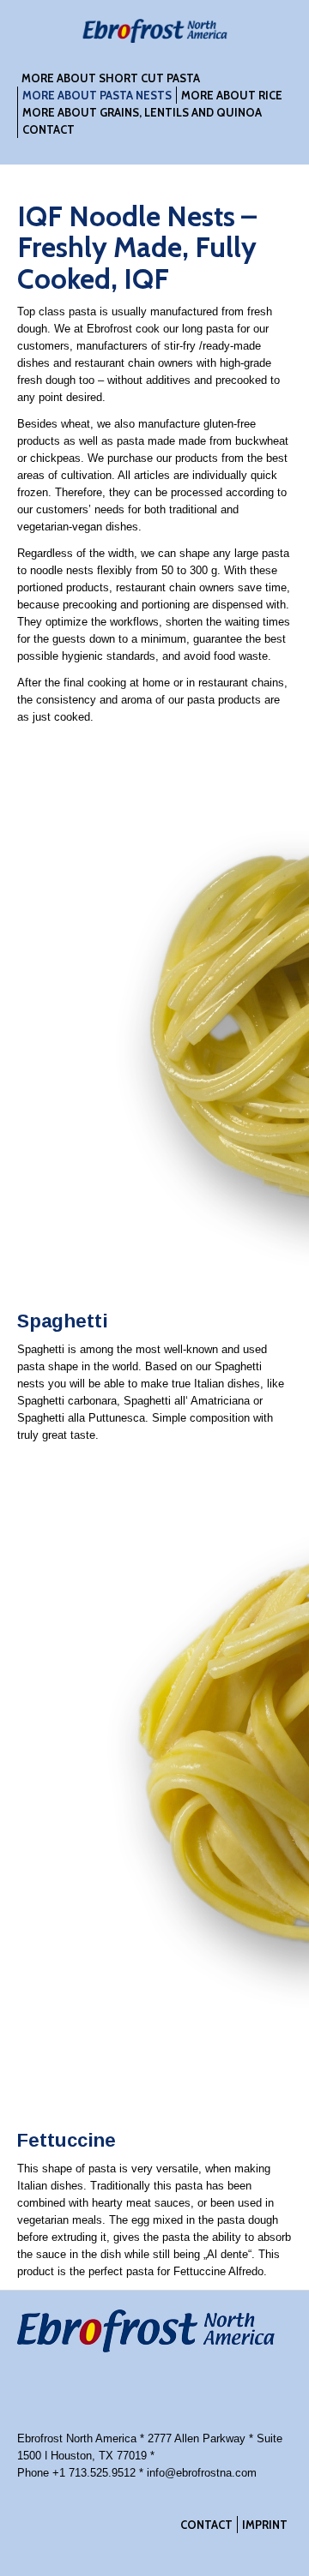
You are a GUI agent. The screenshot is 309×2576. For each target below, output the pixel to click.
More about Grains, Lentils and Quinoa (142, 112)
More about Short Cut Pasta (111, 78)
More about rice (232, 95)
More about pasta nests (97, 95)
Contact (48, 129)
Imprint (265, 2525)
